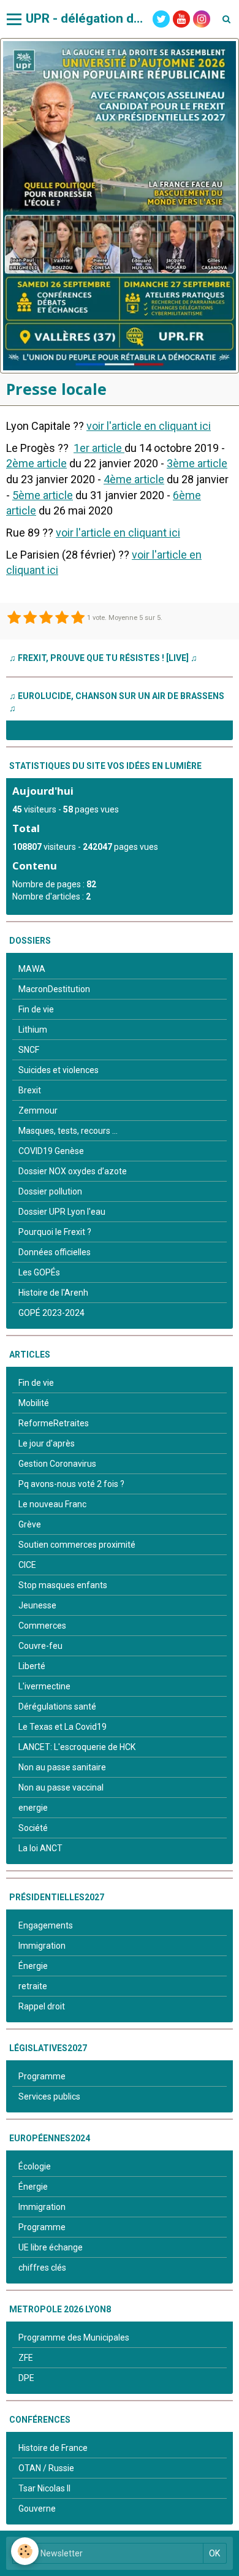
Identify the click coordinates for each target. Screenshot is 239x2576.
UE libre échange (51, 2247)
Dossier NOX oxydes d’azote (73, 1171)
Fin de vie (36, 1009)
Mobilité (34, 1403)
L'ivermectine (44, 1686)
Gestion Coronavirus (57, 1464)
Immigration (42, 1946)
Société (33, 1828)
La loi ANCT (40, 1848)
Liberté (32, 1666)
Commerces (42, 1626)
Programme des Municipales (74, 2337)
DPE (26, 2378)
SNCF (29, 1050)
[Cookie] (25, 2551)
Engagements (46, 1925)
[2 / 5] (30, 618)
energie (33, 1808)
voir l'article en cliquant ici (149, 426)
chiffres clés (42, 2268)
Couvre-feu (40, 1646)
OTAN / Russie (46, 2468)
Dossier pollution (50, 1191)
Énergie (33, 1966)
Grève (30, 1524)
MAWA (32, 969)
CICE (27, 1565)
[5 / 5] (78, 618)
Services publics (49, 2096)
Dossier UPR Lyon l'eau (62, 1212)
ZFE (26, 2358)
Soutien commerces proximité (77, 1545)
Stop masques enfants (63, 1585)
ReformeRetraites (54, 1423)
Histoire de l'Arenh (53, 1293)
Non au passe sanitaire (62, 1767)
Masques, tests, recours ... (68, 1131)
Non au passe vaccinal (61, 1787)
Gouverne (37, 2509)
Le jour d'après (47, 1443)
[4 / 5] (62, 618)
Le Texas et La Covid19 (63, 1727)
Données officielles (55, 1252)
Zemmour (38, 1110)
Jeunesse (37, 1605)
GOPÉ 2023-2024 (51, 1313)
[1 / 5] (14, 618)
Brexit (30, 1090)
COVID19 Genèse (51, 1151)
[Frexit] (120, 206)
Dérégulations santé (57, 1707)
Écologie (35, 2166)
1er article (99, 448)
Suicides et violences (59, 1070)
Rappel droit (42, 2006)
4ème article (134, 479)
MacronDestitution (54, 989)
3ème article (197, 463)
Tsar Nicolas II (44, 2488)
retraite (33, 1986)
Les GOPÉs (39, 1272)
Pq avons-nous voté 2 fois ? (71, 1484)
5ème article (43, 495)
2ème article (36, 463)
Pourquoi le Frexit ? (55, 1232)
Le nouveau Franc (52, 1504)
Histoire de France (53, 2448)
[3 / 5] (46, 618)
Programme (42, 2076)
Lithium (33, 1030)
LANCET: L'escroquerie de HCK (77, 1747)
